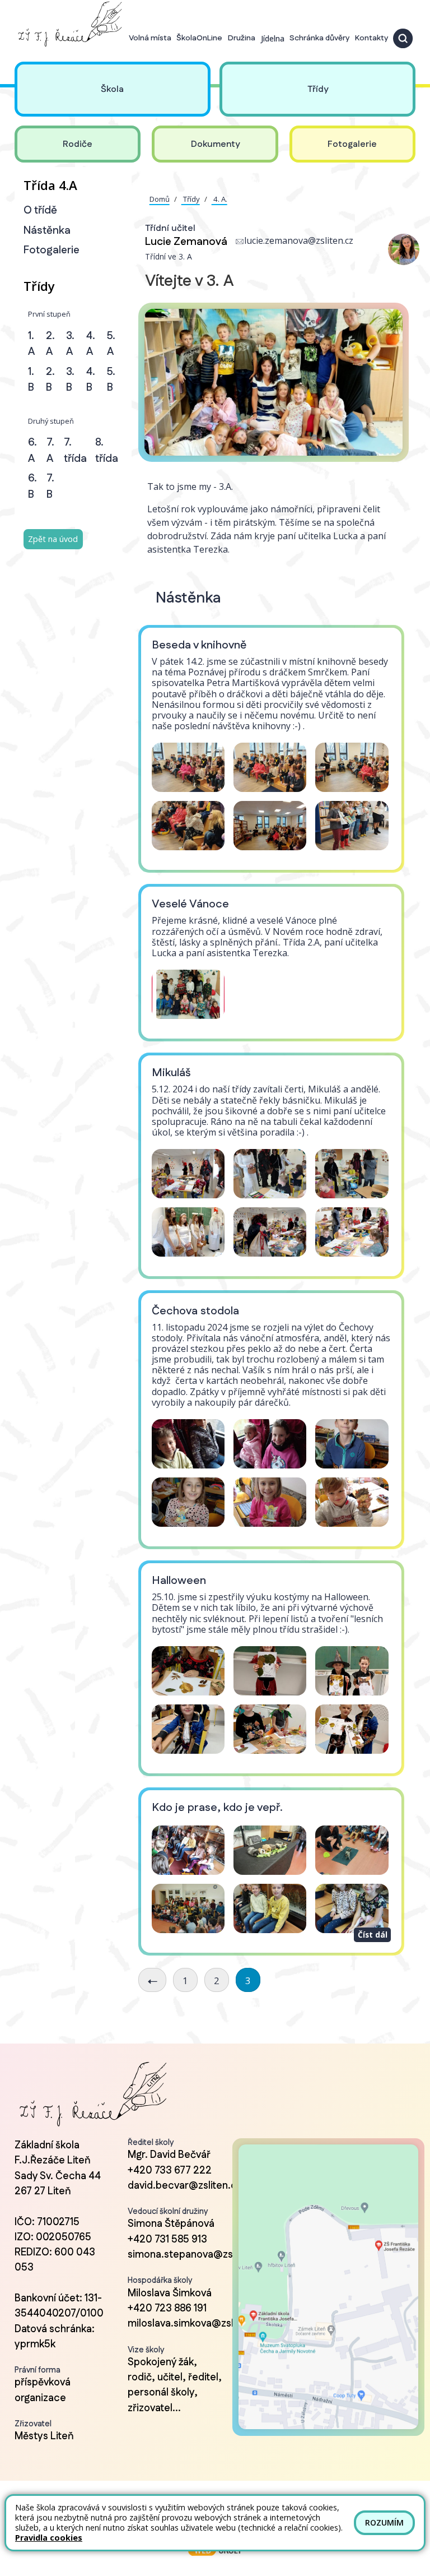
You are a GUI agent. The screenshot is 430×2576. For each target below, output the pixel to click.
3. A (70, 344)
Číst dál (373, 1935)
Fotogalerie (52, 250)
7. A (50, 451)
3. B (70, 380)
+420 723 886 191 (167, 2309)
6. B (32, 487)
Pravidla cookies (49, 2538)
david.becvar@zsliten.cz (185, 2186)
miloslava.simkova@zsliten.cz (196, 2324)
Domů (160, 199)
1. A (31, 344)
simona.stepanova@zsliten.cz (197, 2255)
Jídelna (273, 38)
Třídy (191, 199)
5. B (111, 380)
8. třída (107, 451)
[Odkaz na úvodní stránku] (68, 24)
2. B (50, 380)
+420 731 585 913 (167, 2240)
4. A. (219, 199)
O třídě (40, 210)
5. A (111, 344)
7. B (50, 487)
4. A (91, 344)
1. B (31, 380)
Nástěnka (47, 231)
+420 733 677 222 (170, 2171)
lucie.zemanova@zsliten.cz (299, 240)
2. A (50, 344)
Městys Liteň (44, 2436)
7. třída (75, 451)
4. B (91, 380)
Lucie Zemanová (186, 242)
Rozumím (384, 2522)
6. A (32, 451)
